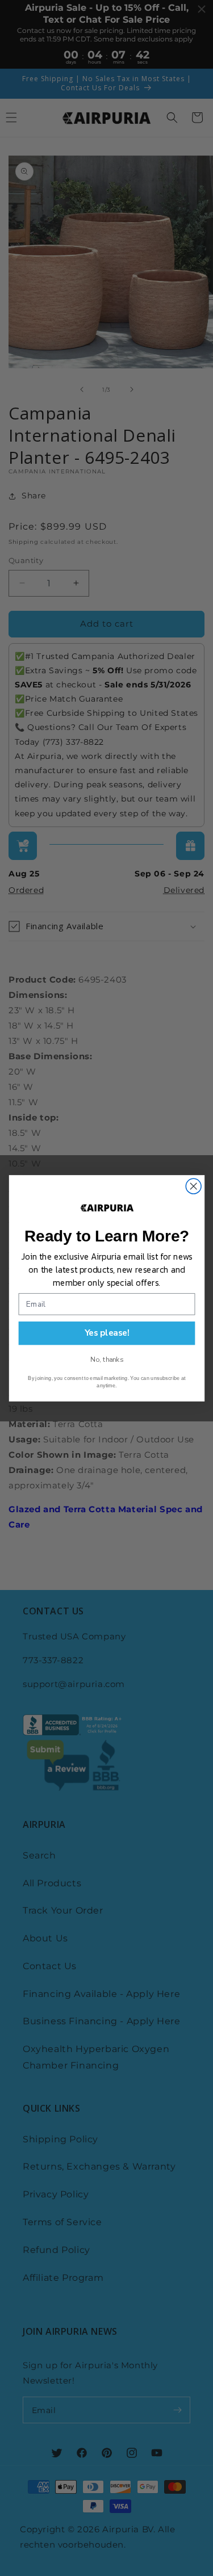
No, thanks (106, 1359)
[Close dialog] (193, 1186)
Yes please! (106, 1333)
